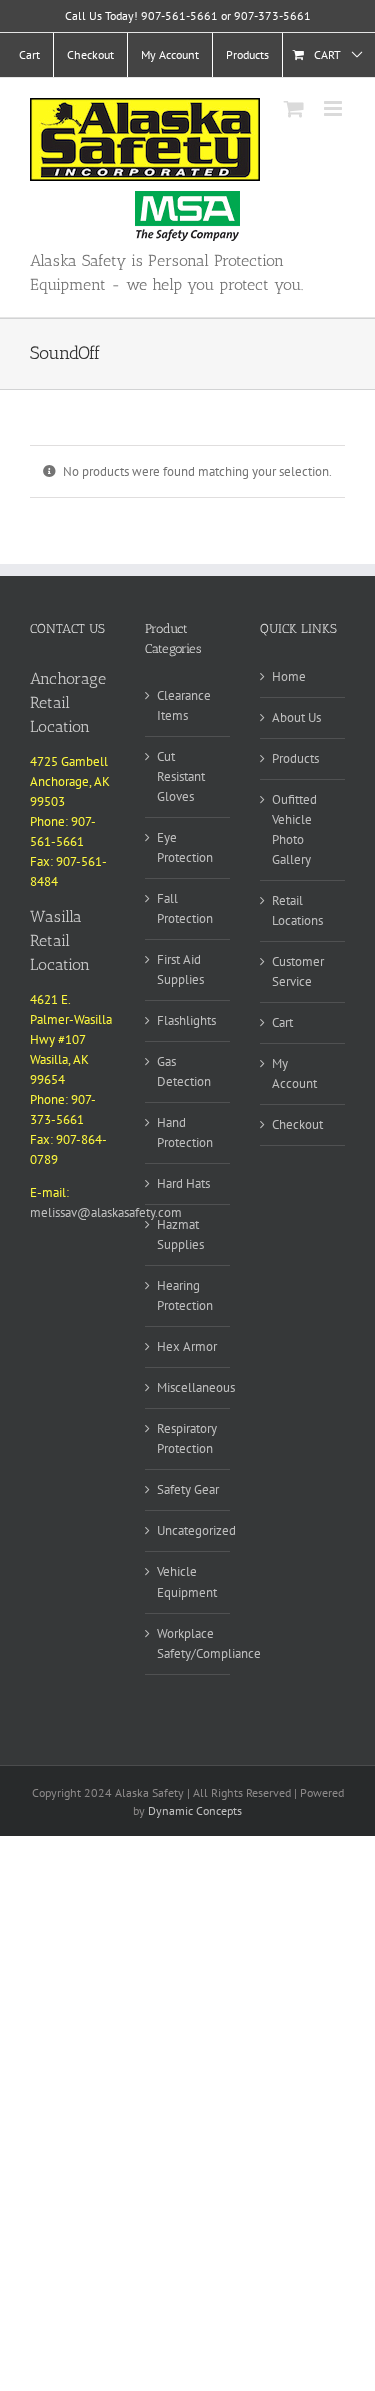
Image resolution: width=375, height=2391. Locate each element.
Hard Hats (183, 1183)
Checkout (297, 1124)
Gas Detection (184, 1071)
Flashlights (186, 1020)
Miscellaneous (196, 1387)
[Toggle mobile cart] (294, 108)
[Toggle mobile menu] (334, 108)
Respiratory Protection (187, 1438)
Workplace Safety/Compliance (209, 1643)
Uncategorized (196, 1530)
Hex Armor (187, 1346)
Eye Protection (185, 847)
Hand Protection (185, 1132)
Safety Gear (188, 1489)
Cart (282, 1022)
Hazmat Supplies (180, 1234)
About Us (296, 717)
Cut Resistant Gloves (181, 776)
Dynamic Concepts (195, 1810)
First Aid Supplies (180, 969)
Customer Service (298, 971)
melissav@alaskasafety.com (106, 1212)
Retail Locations (297, 910)
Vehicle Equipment (187, 1581)
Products (295, 758)
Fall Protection (185, 908)
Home (289, 676)
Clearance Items (184, 705)
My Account (294, 1073)
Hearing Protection (185, 1295)
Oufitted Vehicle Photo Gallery (294, 829)
